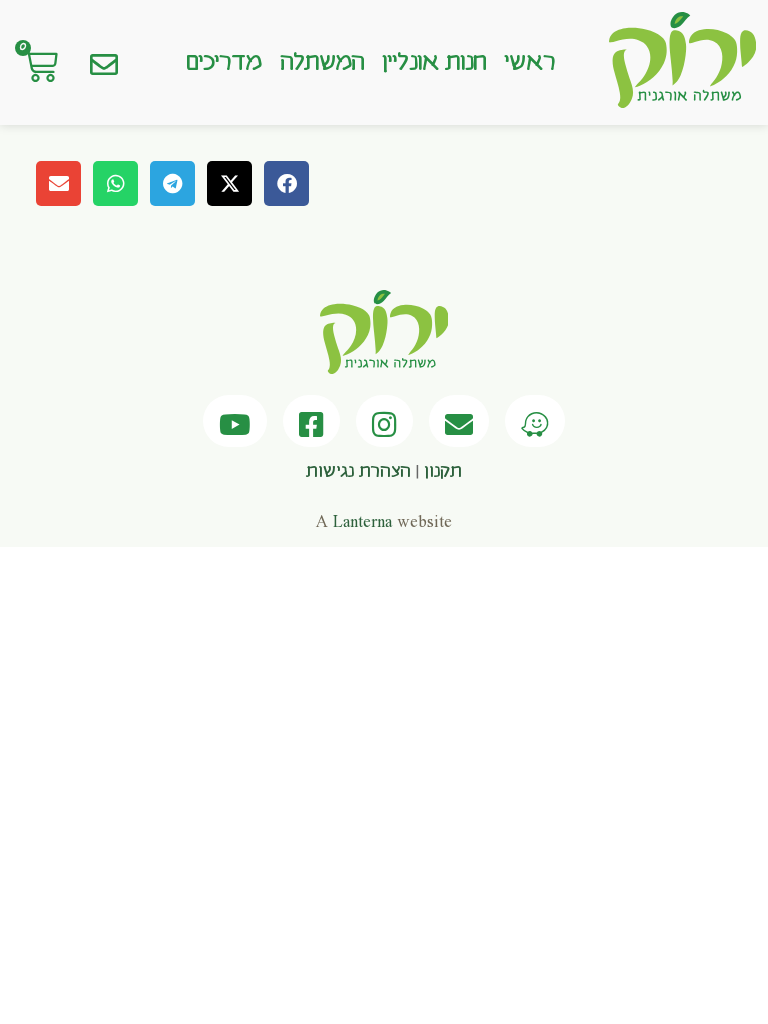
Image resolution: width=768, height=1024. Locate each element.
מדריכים (224, 63)
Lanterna (362, 522)
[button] (286, 183)
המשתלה (322, 63)
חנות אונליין (434, 63)
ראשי (529, 63)
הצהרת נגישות (358, 472)
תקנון (443, 472)
